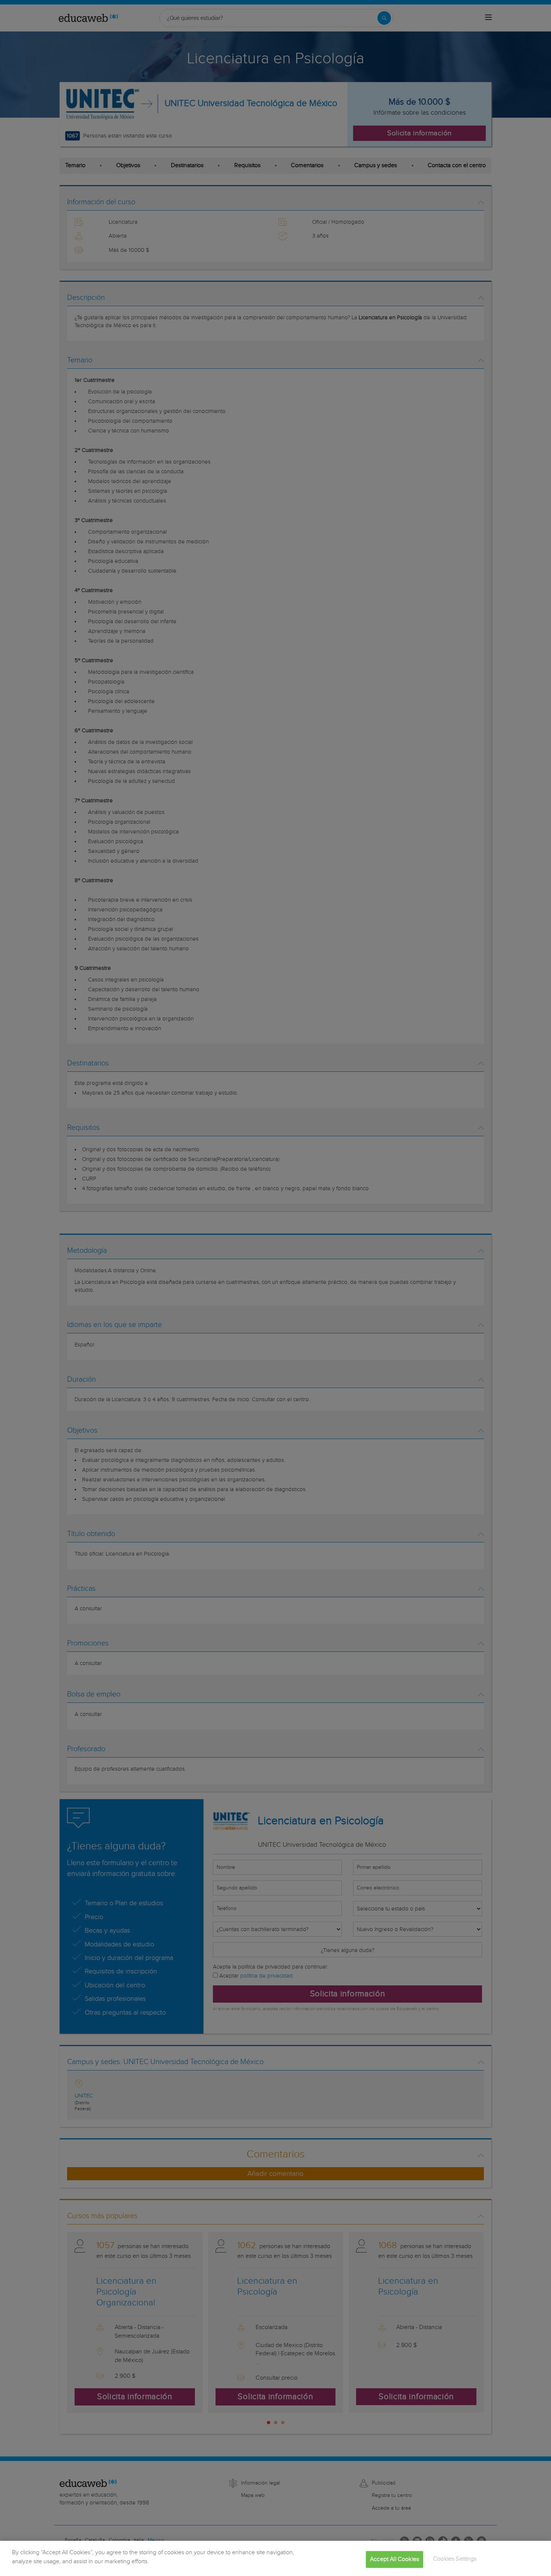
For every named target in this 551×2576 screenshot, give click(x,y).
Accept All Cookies (395, 2559)
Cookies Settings (455, 2559)
